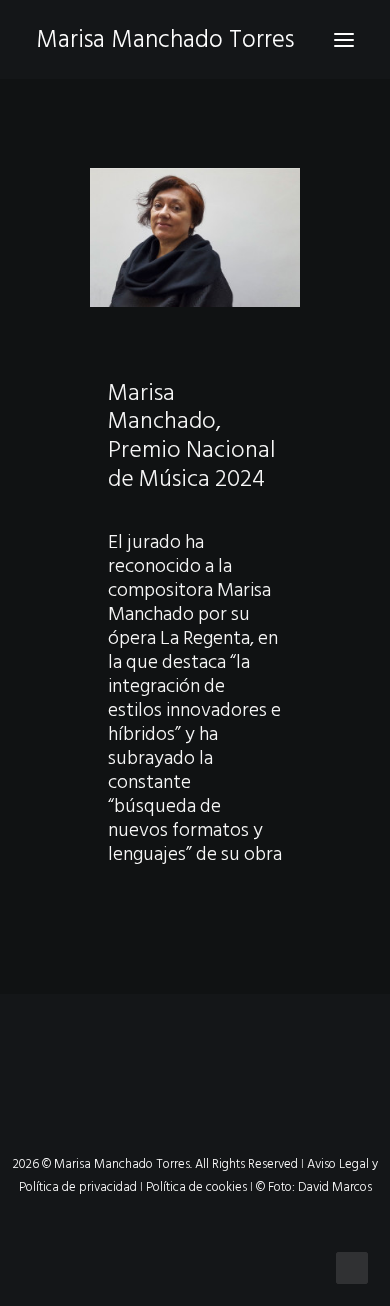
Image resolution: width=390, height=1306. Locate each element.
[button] (344, 39)
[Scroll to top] (352, 1267)
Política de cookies (196, 1187)
